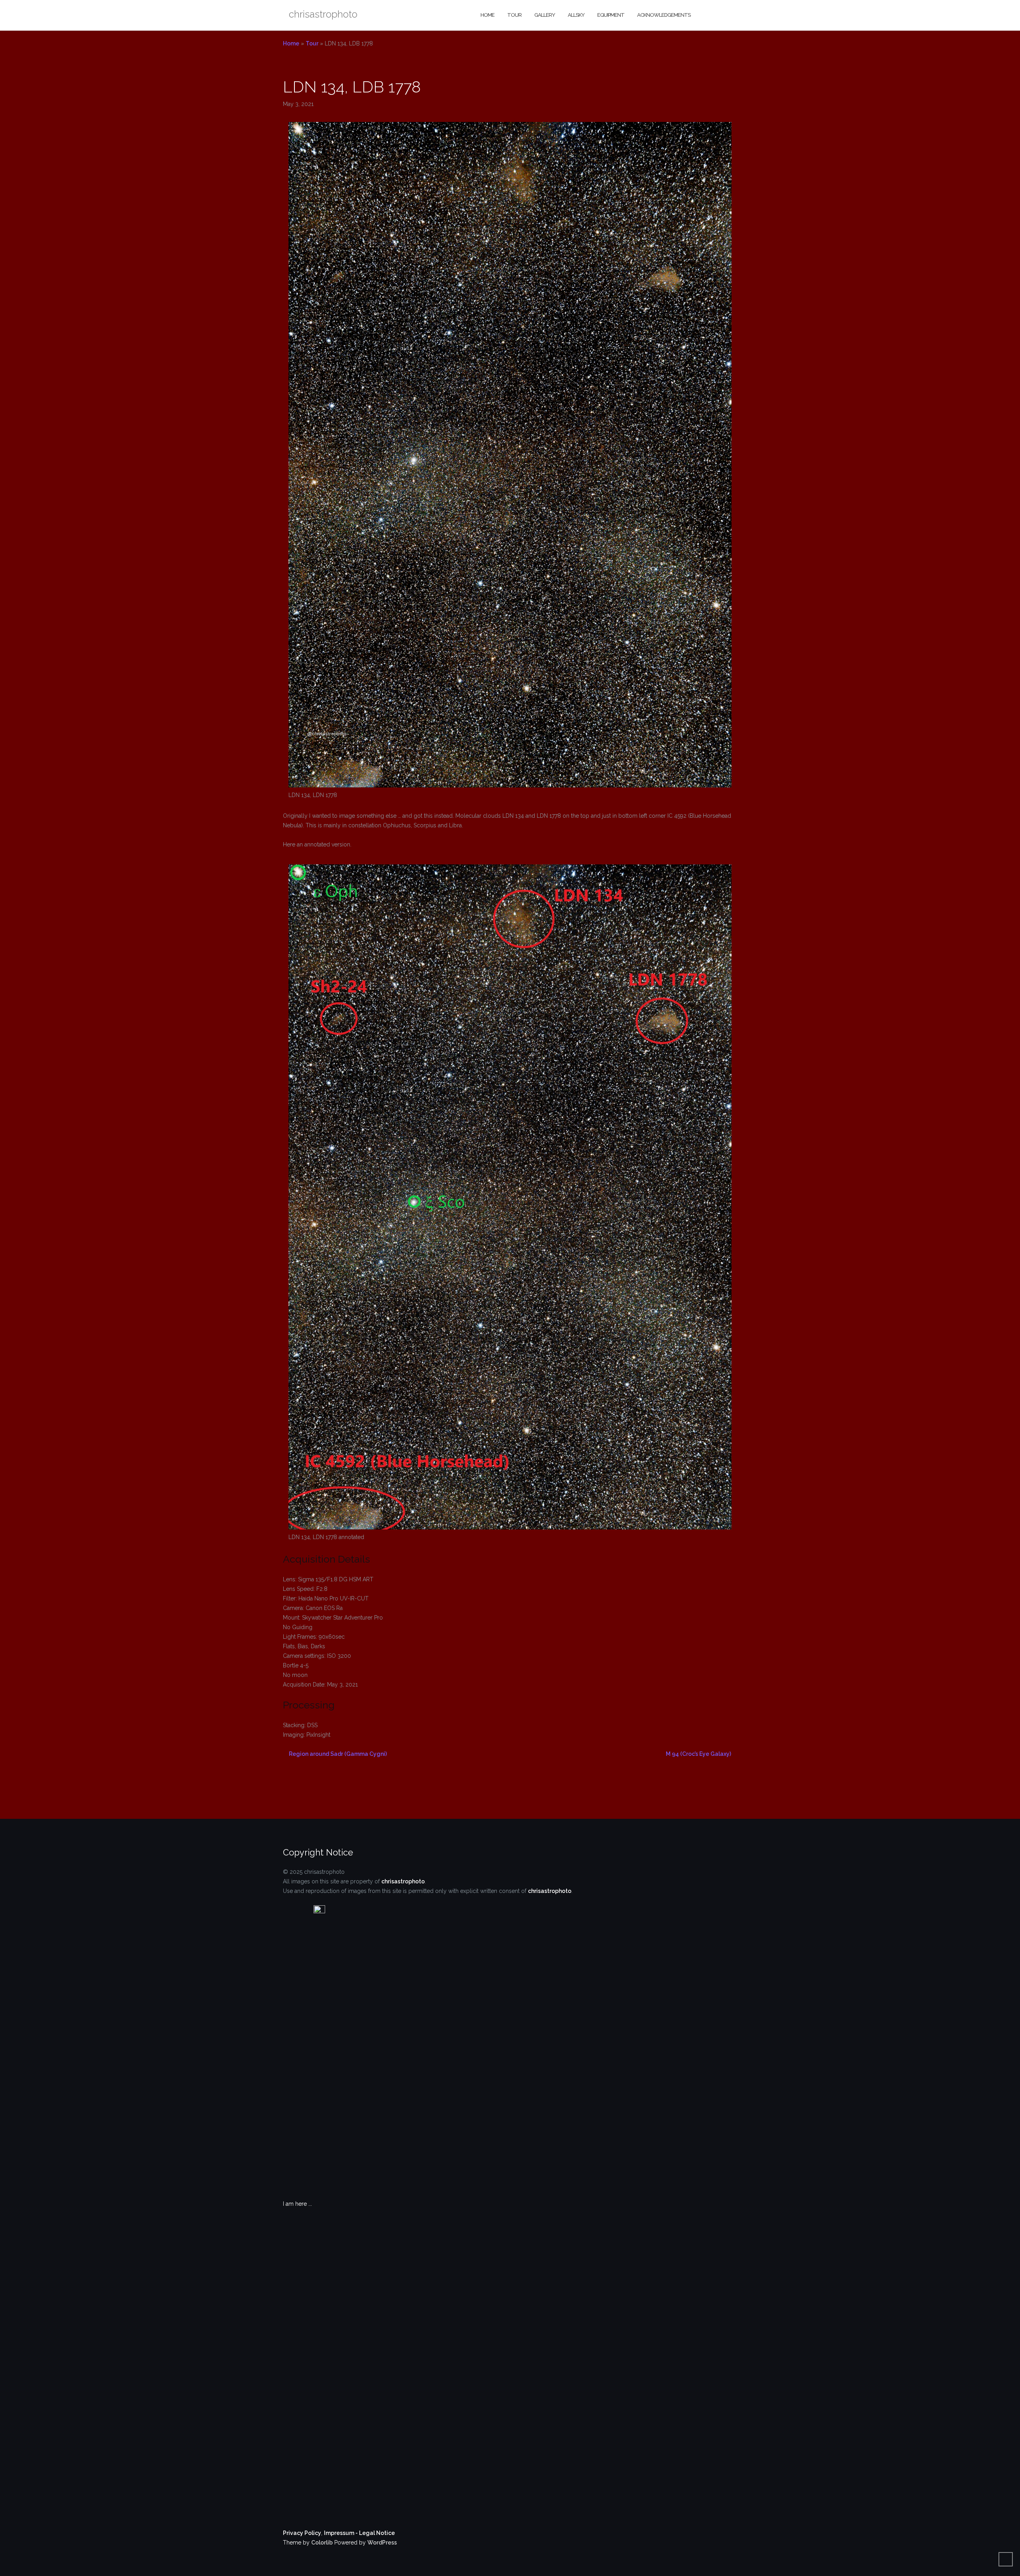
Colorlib (322, 2543)
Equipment (611, 15)
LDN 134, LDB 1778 (352, 87)
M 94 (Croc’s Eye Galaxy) (698, 1754)
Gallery (545, 15)
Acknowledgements (664, 15)
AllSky (576, 15)
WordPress (382, 2543)
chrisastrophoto (403, 1881)
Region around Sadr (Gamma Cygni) (338, 1754)
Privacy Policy (302, 2533)
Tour (514, 15)
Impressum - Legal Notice (359, 2533)
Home (487, 15)
